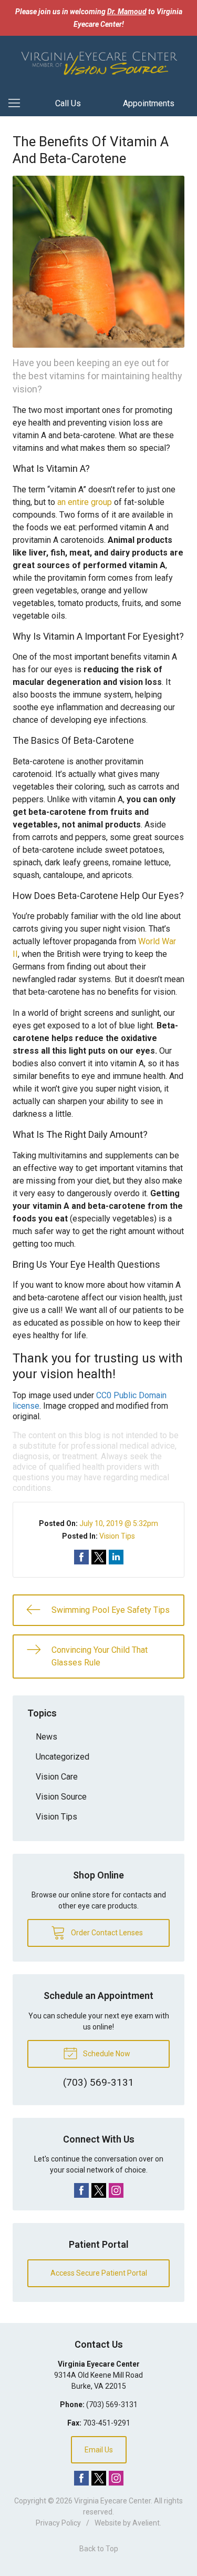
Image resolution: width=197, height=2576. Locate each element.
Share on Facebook (81, 1557)
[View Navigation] (18, 104)
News (46, 1737)
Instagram (116, 2190)
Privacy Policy (58, 2523)
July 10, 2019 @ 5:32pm (119, 1523)
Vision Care (57, 1777)
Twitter (99, 2190)
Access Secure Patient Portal (99, 2273)
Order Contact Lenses (106, 1933)
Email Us (99, 2450)
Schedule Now (106, 2054)
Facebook (81, 2190)
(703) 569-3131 (112, 2405)
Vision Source (61, 1797)
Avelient (146, 2523)
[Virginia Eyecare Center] (98, 62)
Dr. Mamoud (127, 12)
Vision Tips (117, 1536)
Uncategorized (63, 1757)
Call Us (68, 103)
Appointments (149, 103)
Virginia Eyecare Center (112, 2501)
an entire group (85, 502)
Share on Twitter (99, 1557)
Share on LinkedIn (116, 1557)
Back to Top (99, 2549)
